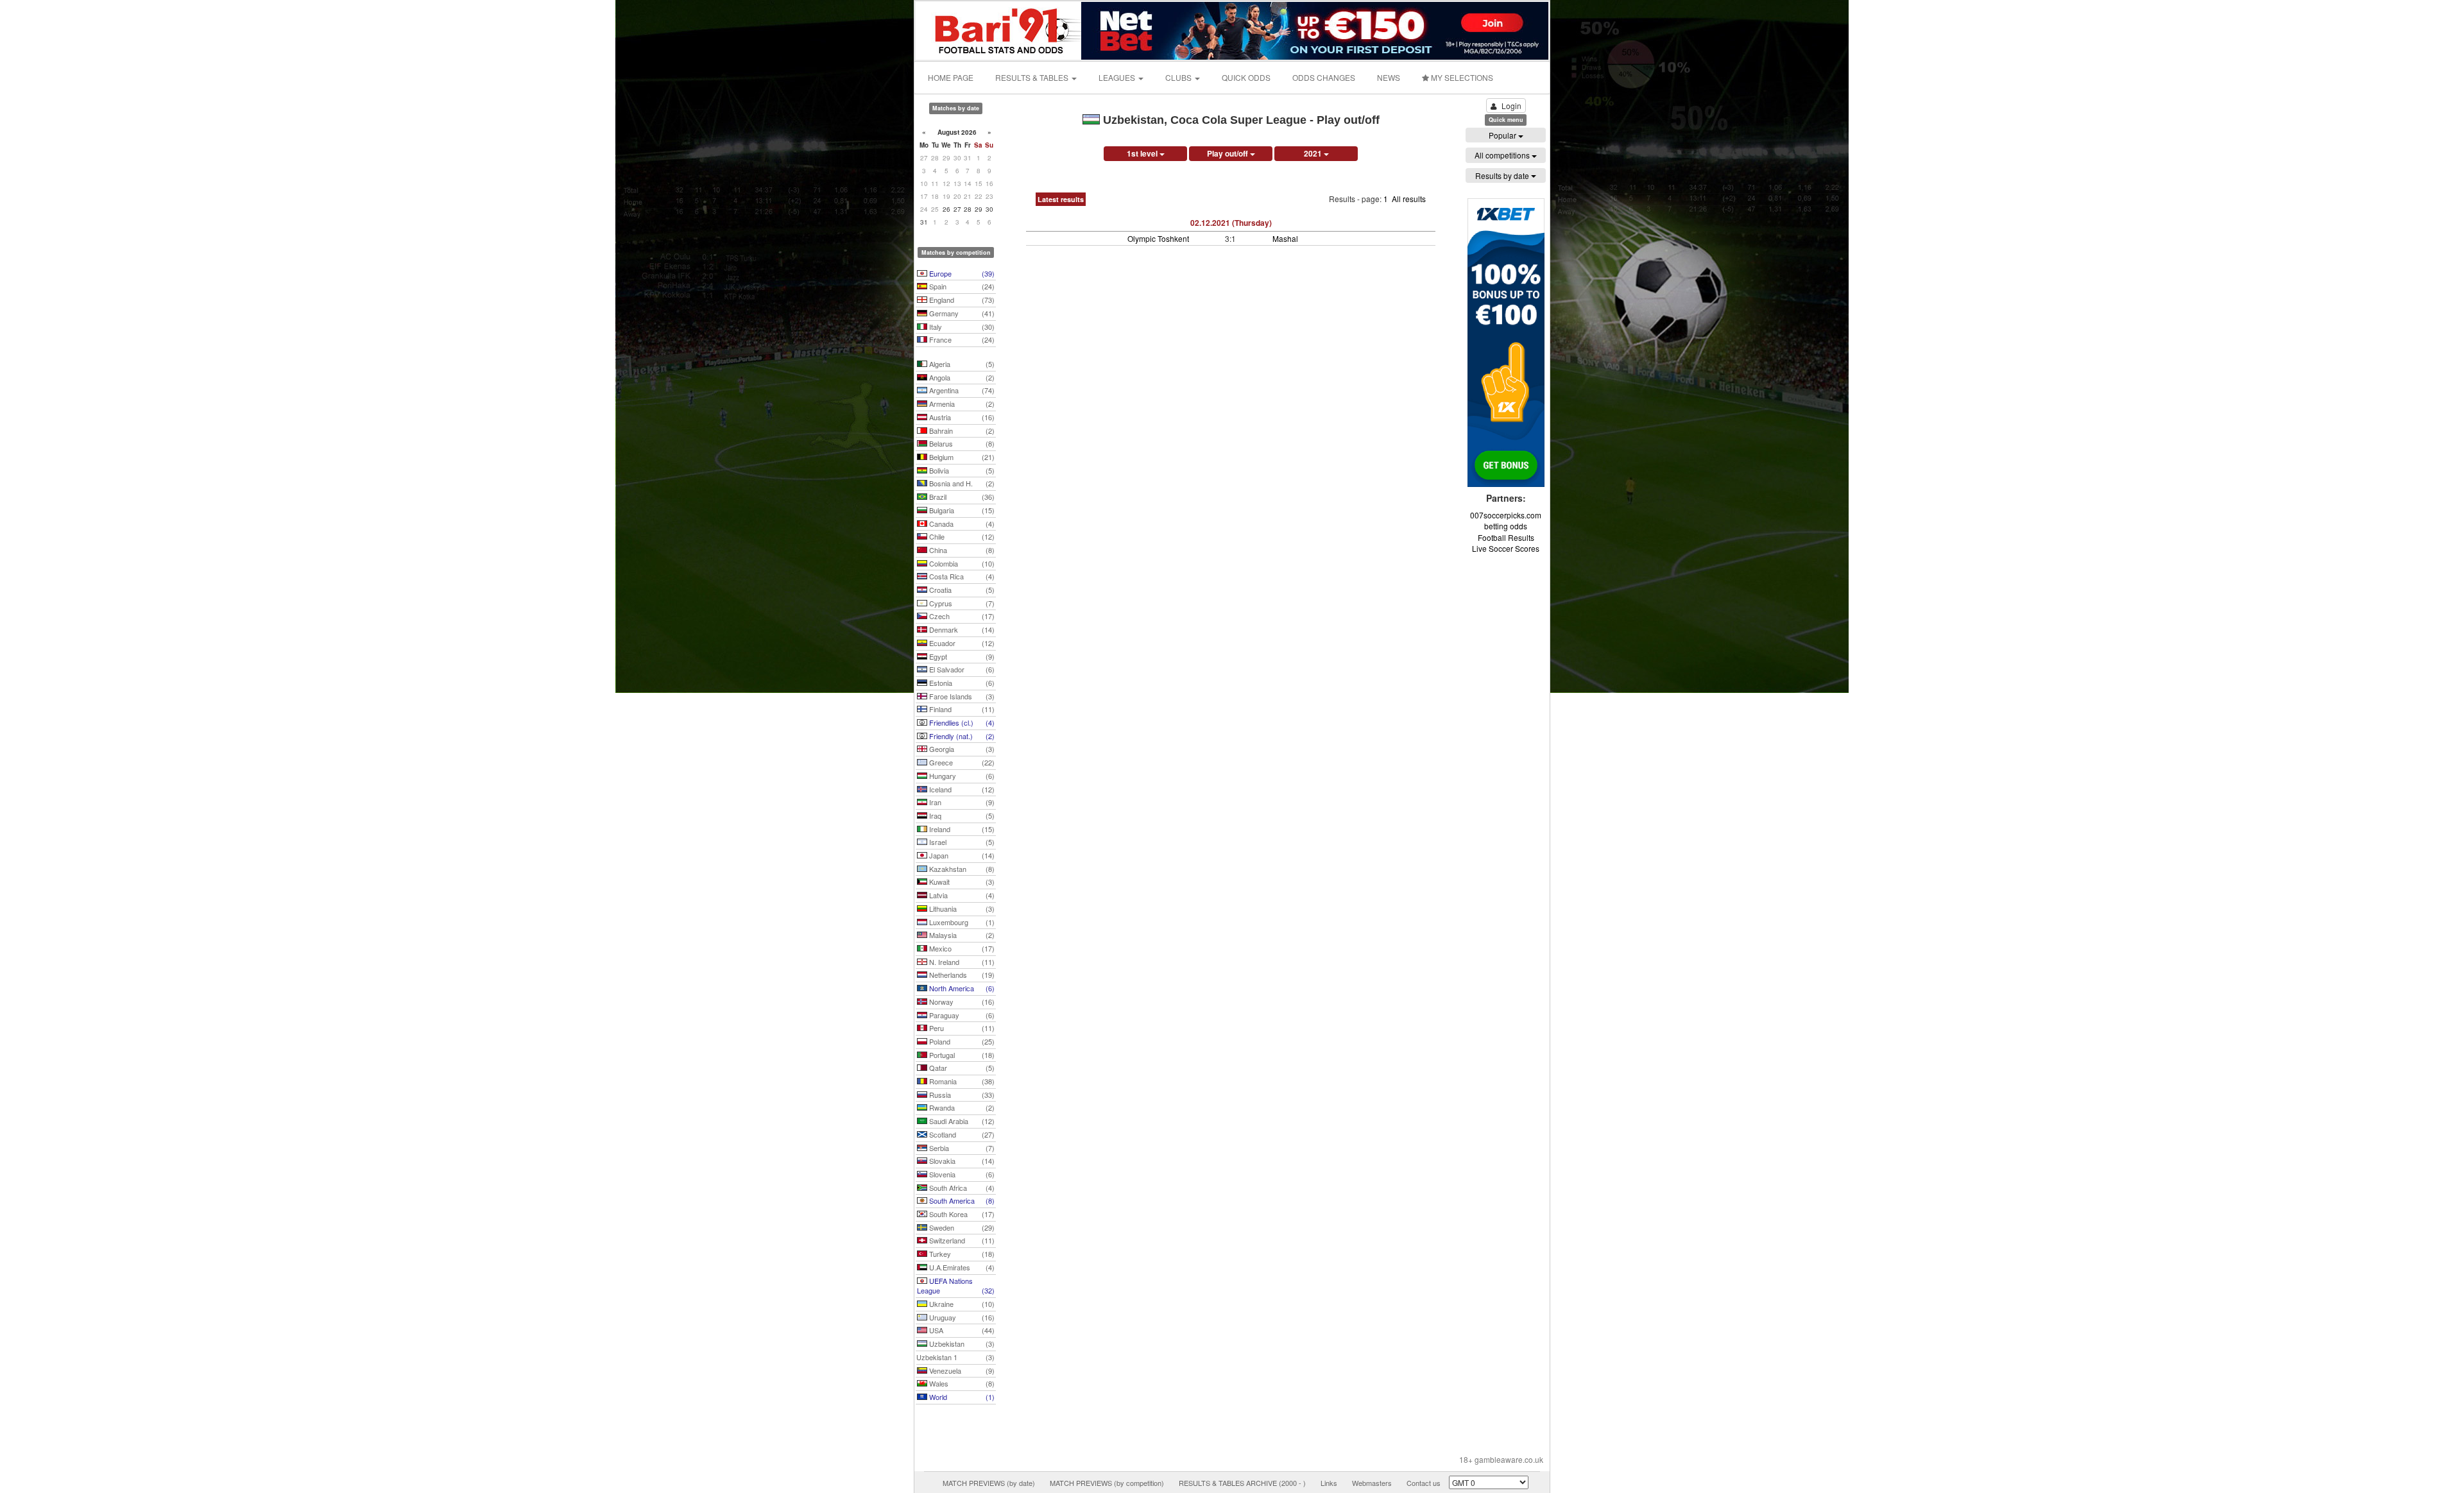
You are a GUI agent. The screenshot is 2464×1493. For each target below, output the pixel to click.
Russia (961, 1095)
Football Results (1506, 537)
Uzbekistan (961, 1344)
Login (1511, 106)
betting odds (1506, 526)
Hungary (961, 776)
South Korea (961, 1214)
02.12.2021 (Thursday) (1231, 223)
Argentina (961, 390)
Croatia (961, 590)
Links (1329, 1483)
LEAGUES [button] (1118, 77)
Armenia (961, 404)
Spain (961, 286)
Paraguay (961, 1015)
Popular (1503, 135)
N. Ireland (961, 962)
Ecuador (961, 643)
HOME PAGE (951, 77)
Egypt (961, 656)
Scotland (961, 1134)
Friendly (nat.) (961, 736)
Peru (961, 1028)
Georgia (961, 749)
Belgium (961, 457)
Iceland (961, 789)
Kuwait (961, 882)
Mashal (1285, 238)
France (961, 339)
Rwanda (961, 1107)
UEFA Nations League (956, 1286)
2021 (1314, 153)
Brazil (961, 497)
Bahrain (961, 431)
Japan (961, 855)
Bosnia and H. (961, 483)
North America (961, 988)
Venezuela (961, 1370)
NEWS (1389, 77)
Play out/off (1228, 153)
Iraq (961, 815)
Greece (961, 762)
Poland (961, 1041)
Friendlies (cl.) (961, 722)
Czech (961, 616)
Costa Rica (961, 576)
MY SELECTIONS (1461, 77)
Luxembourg (961, 922)
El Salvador (961, 669)
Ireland (961, 829)
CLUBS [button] (1179, 77)
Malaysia (961, 935)
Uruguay (961, 1317)
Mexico (961, 948)
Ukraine (961, 1304)
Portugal (961, 1055)
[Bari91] (999, 29)
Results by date (1503, 175)
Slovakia (961, 1161)
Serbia (961, 1148)
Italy (961, 327)
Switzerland (961, 1240)
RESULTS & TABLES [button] (1033, 77)
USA (961, 1330)
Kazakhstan (961, 869)
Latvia (961, 895)
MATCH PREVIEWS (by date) (989, 1483)
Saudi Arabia (961, 1121)
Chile (961, 536)
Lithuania (961, 909)
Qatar (961, 1068)
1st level (1143, 153)
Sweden (961, 1227)
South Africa (961, 1188)
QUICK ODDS (1246, 77)
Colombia (961, 563)
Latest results (1061, 199)
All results (1409, 199)
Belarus (961, 443)
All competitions (1503, 155)
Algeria (961, 364)
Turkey (961, 1254)
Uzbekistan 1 (955, 1357)
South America (961, 1200)
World (961, 1397)
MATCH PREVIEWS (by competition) (1107, 1483)
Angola (961, 377)
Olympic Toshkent (1158, 238)
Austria (961, 417)
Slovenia (961, 1174)
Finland (961, 709)
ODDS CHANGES (1324, 77)
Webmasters (1372, 1483)
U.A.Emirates (961, 1267)
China (961, 550)
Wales (961, 1383)
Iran (961, 802)
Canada (961, 524)
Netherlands (961, 975)
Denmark (961, 629)
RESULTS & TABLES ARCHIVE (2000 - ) (1242, 1483)
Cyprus (961, 603)
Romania (961, 1081)
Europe (961, 273)
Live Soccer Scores (1506, 548)
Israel (961, 842)
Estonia (961, 683)
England (961, 300)
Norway (961, 1002)
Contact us (1424, 1483)
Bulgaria (961, 510)
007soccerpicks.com (1506, 515)
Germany (961, 313)
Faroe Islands (961, 696)
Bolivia (961, 470)
